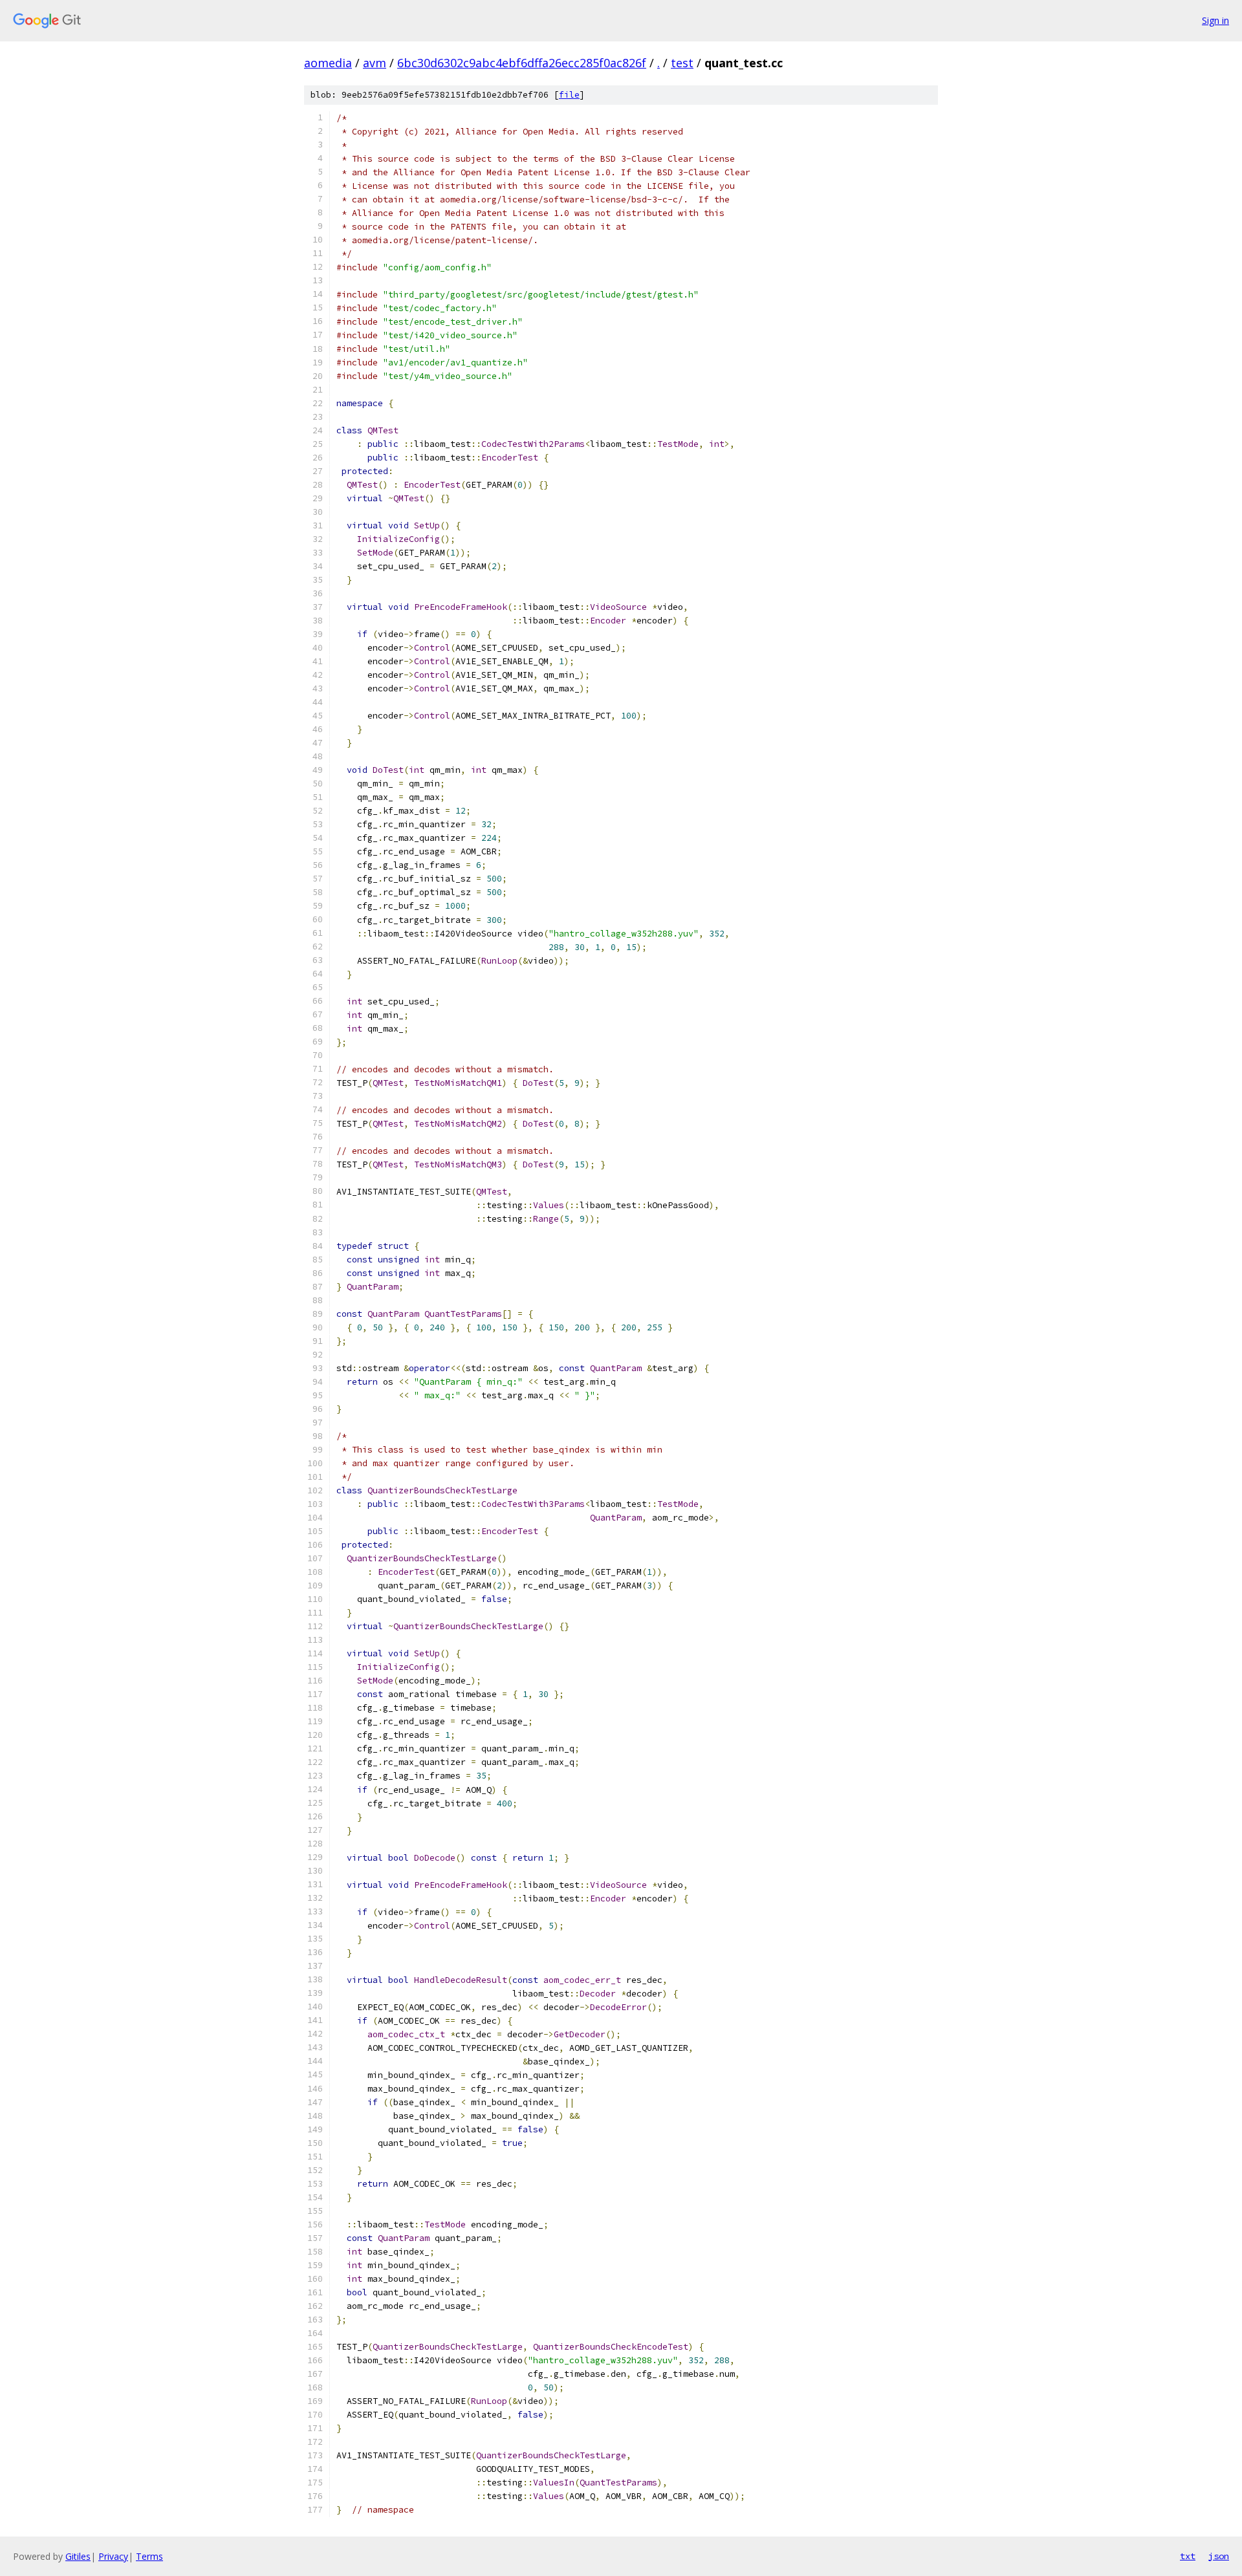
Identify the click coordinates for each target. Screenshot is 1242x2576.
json (1219, 2556)
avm (375, 63)
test (682, 63)
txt (1188, 2556)
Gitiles (78, 2556)
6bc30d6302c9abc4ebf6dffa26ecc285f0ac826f (522, 63)
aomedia (328, 63)
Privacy (113, 2556)
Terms (149, 2556)
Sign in (1215, 20)
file (569, 95)
